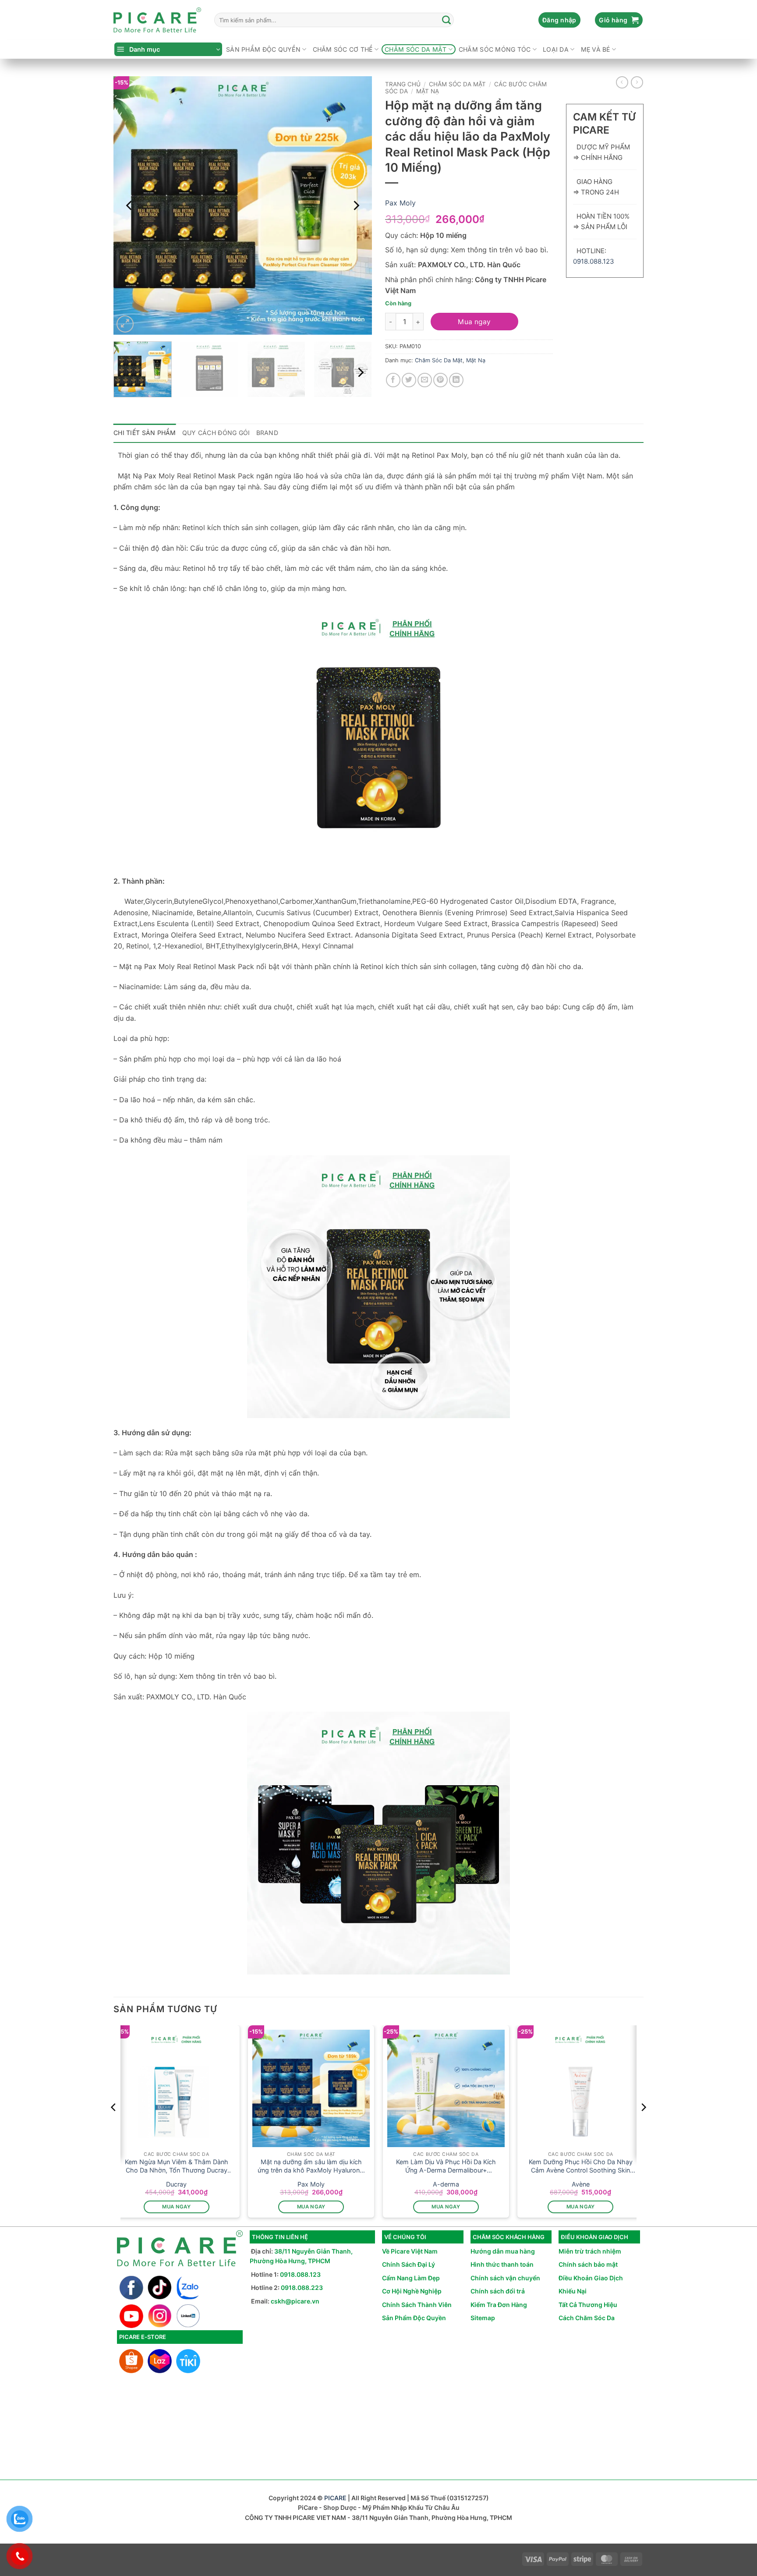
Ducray (176, 2184)
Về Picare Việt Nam (410, 2251)
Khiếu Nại (573, 2291)
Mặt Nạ (428, 91)
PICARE (335, 2498)
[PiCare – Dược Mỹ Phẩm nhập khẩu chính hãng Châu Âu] (157, 20)
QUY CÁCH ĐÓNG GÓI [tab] (216, 433)
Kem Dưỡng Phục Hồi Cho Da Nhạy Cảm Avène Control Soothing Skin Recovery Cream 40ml (581, 2166)
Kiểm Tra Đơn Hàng (499, 2305)
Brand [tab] (267, 433)
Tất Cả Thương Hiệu (588, 2305)
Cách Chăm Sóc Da (587, 2318)
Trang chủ (403, 84)
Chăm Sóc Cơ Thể (343, 49)
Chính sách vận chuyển (505, 2278)
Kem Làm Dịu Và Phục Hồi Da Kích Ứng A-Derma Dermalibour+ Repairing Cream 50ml (446, 2166)
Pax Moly (400, 203)
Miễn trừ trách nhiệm (590, 2251)
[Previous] (130, 205)
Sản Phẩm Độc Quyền (414, 2318)
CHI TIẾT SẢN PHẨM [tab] (145, 433)
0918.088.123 (594, 261)
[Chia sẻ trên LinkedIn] (456, 380)
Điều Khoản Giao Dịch (591, 2278)
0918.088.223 (302, 2288)
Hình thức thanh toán (502, 2264)
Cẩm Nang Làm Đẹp (411, 2278)
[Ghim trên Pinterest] (440, 380)
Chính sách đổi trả (498, 2291)
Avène (581, 2184)
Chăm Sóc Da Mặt (416, 49)
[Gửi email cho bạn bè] (425, 380)
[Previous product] (637, 82)
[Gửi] (447, 20)
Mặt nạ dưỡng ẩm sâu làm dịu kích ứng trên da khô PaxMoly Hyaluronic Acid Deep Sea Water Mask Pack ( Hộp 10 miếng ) (311, 2166)
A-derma (446, 2184)
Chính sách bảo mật (588, 2264)
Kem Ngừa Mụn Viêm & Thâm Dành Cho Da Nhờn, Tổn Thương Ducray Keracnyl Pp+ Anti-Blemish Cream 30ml (177, 2166)
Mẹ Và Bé (596, 49)
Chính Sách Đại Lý (409, 2264)
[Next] (356, 205)
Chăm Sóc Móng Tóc (495, 49)
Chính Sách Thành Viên (417, 2305)
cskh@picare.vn (295, 2301)
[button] (559, 20)
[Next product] (622, 82)
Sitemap (483, 2318)
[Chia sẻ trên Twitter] (409, 380)
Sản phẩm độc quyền (263, 49)
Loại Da (556, 49)
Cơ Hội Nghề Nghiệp (412, 2291)
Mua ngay (474, 322)
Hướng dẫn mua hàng (503, 2251)
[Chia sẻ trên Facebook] (393, 380)
